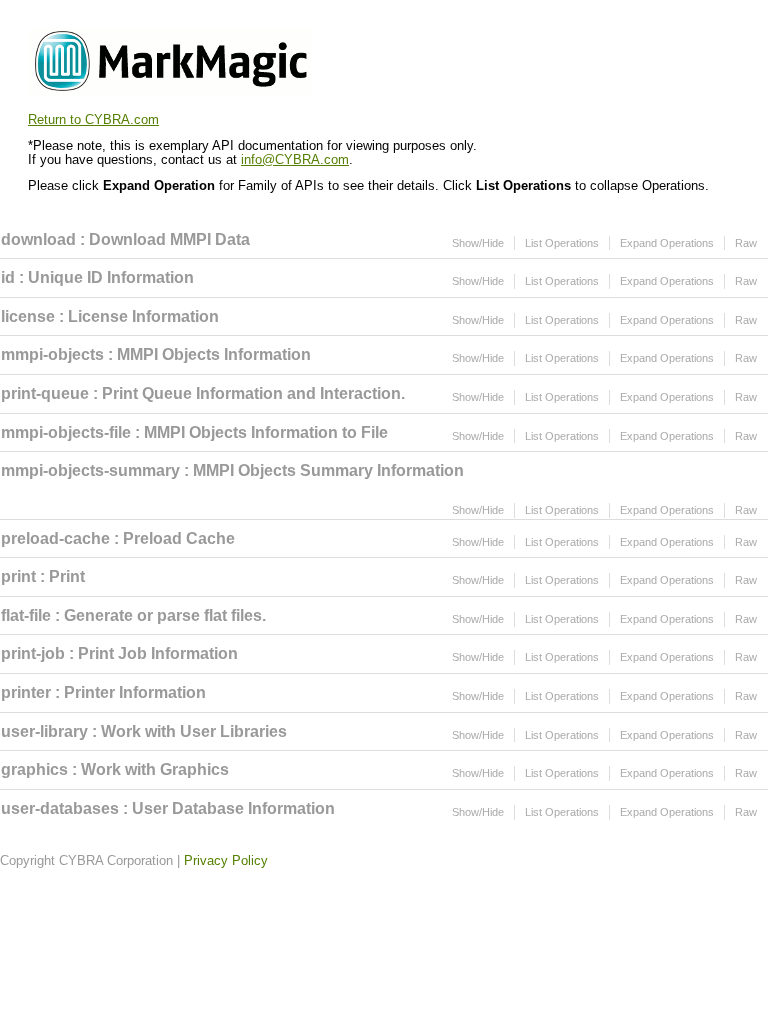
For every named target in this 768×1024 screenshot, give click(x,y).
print (18, 576)
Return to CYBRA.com (93, 119)
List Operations (562, 243)
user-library (44, 731)
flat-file (26, 615)
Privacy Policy (226, 860)
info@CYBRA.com (295, 159)
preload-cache (55, 538)
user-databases (60, 808)
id (8, 277)
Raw (746, 243)
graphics (34, 769)
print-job (33, 653)
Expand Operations (667, 243)
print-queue (45, 393)
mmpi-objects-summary (90, 470)
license (28, 316)
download (38, 239)
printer (26, 692)
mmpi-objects (52, 354)
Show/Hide (478, 243)
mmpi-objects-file (66, 432)
